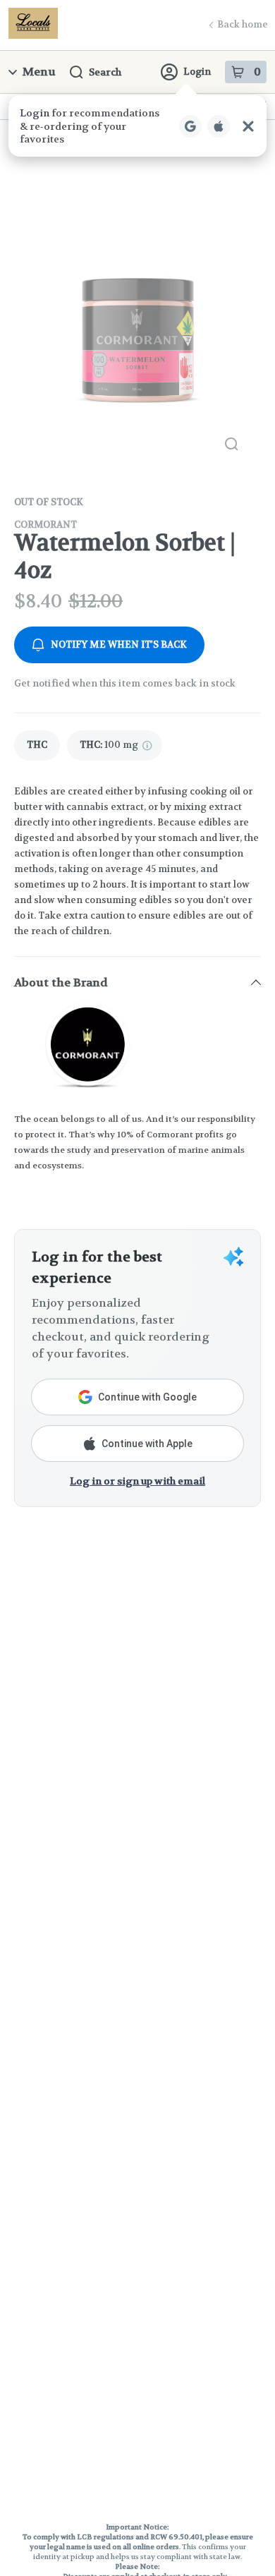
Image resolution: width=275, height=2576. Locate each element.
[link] (37, 745)
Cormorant (45, 525)
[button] (137, 126)
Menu (39, 72)
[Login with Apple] (219, 126)
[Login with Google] (190, 126)
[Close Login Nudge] (248, 126)
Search (105, 72)
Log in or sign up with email (137, 1481)
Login (197, 72)
